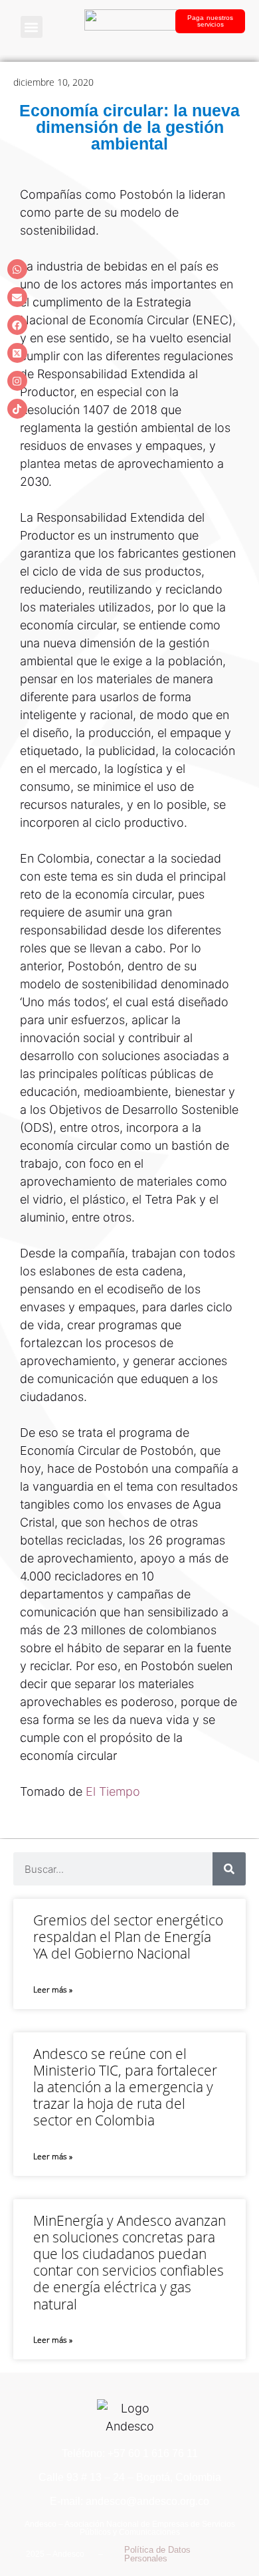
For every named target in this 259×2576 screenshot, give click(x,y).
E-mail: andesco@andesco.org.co (129, 2501)
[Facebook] (17, 325)
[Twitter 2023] (17, 353)
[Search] (229, 1869)
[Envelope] (17, 297)
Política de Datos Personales (157, 2554)
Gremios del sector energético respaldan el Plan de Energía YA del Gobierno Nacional (128, 1937)
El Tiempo (113, 1791)
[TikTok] (17, 409)
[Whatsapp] (17, 269)
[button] (32, 27)
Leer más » (53, 1989)
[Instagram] (17, 381)
